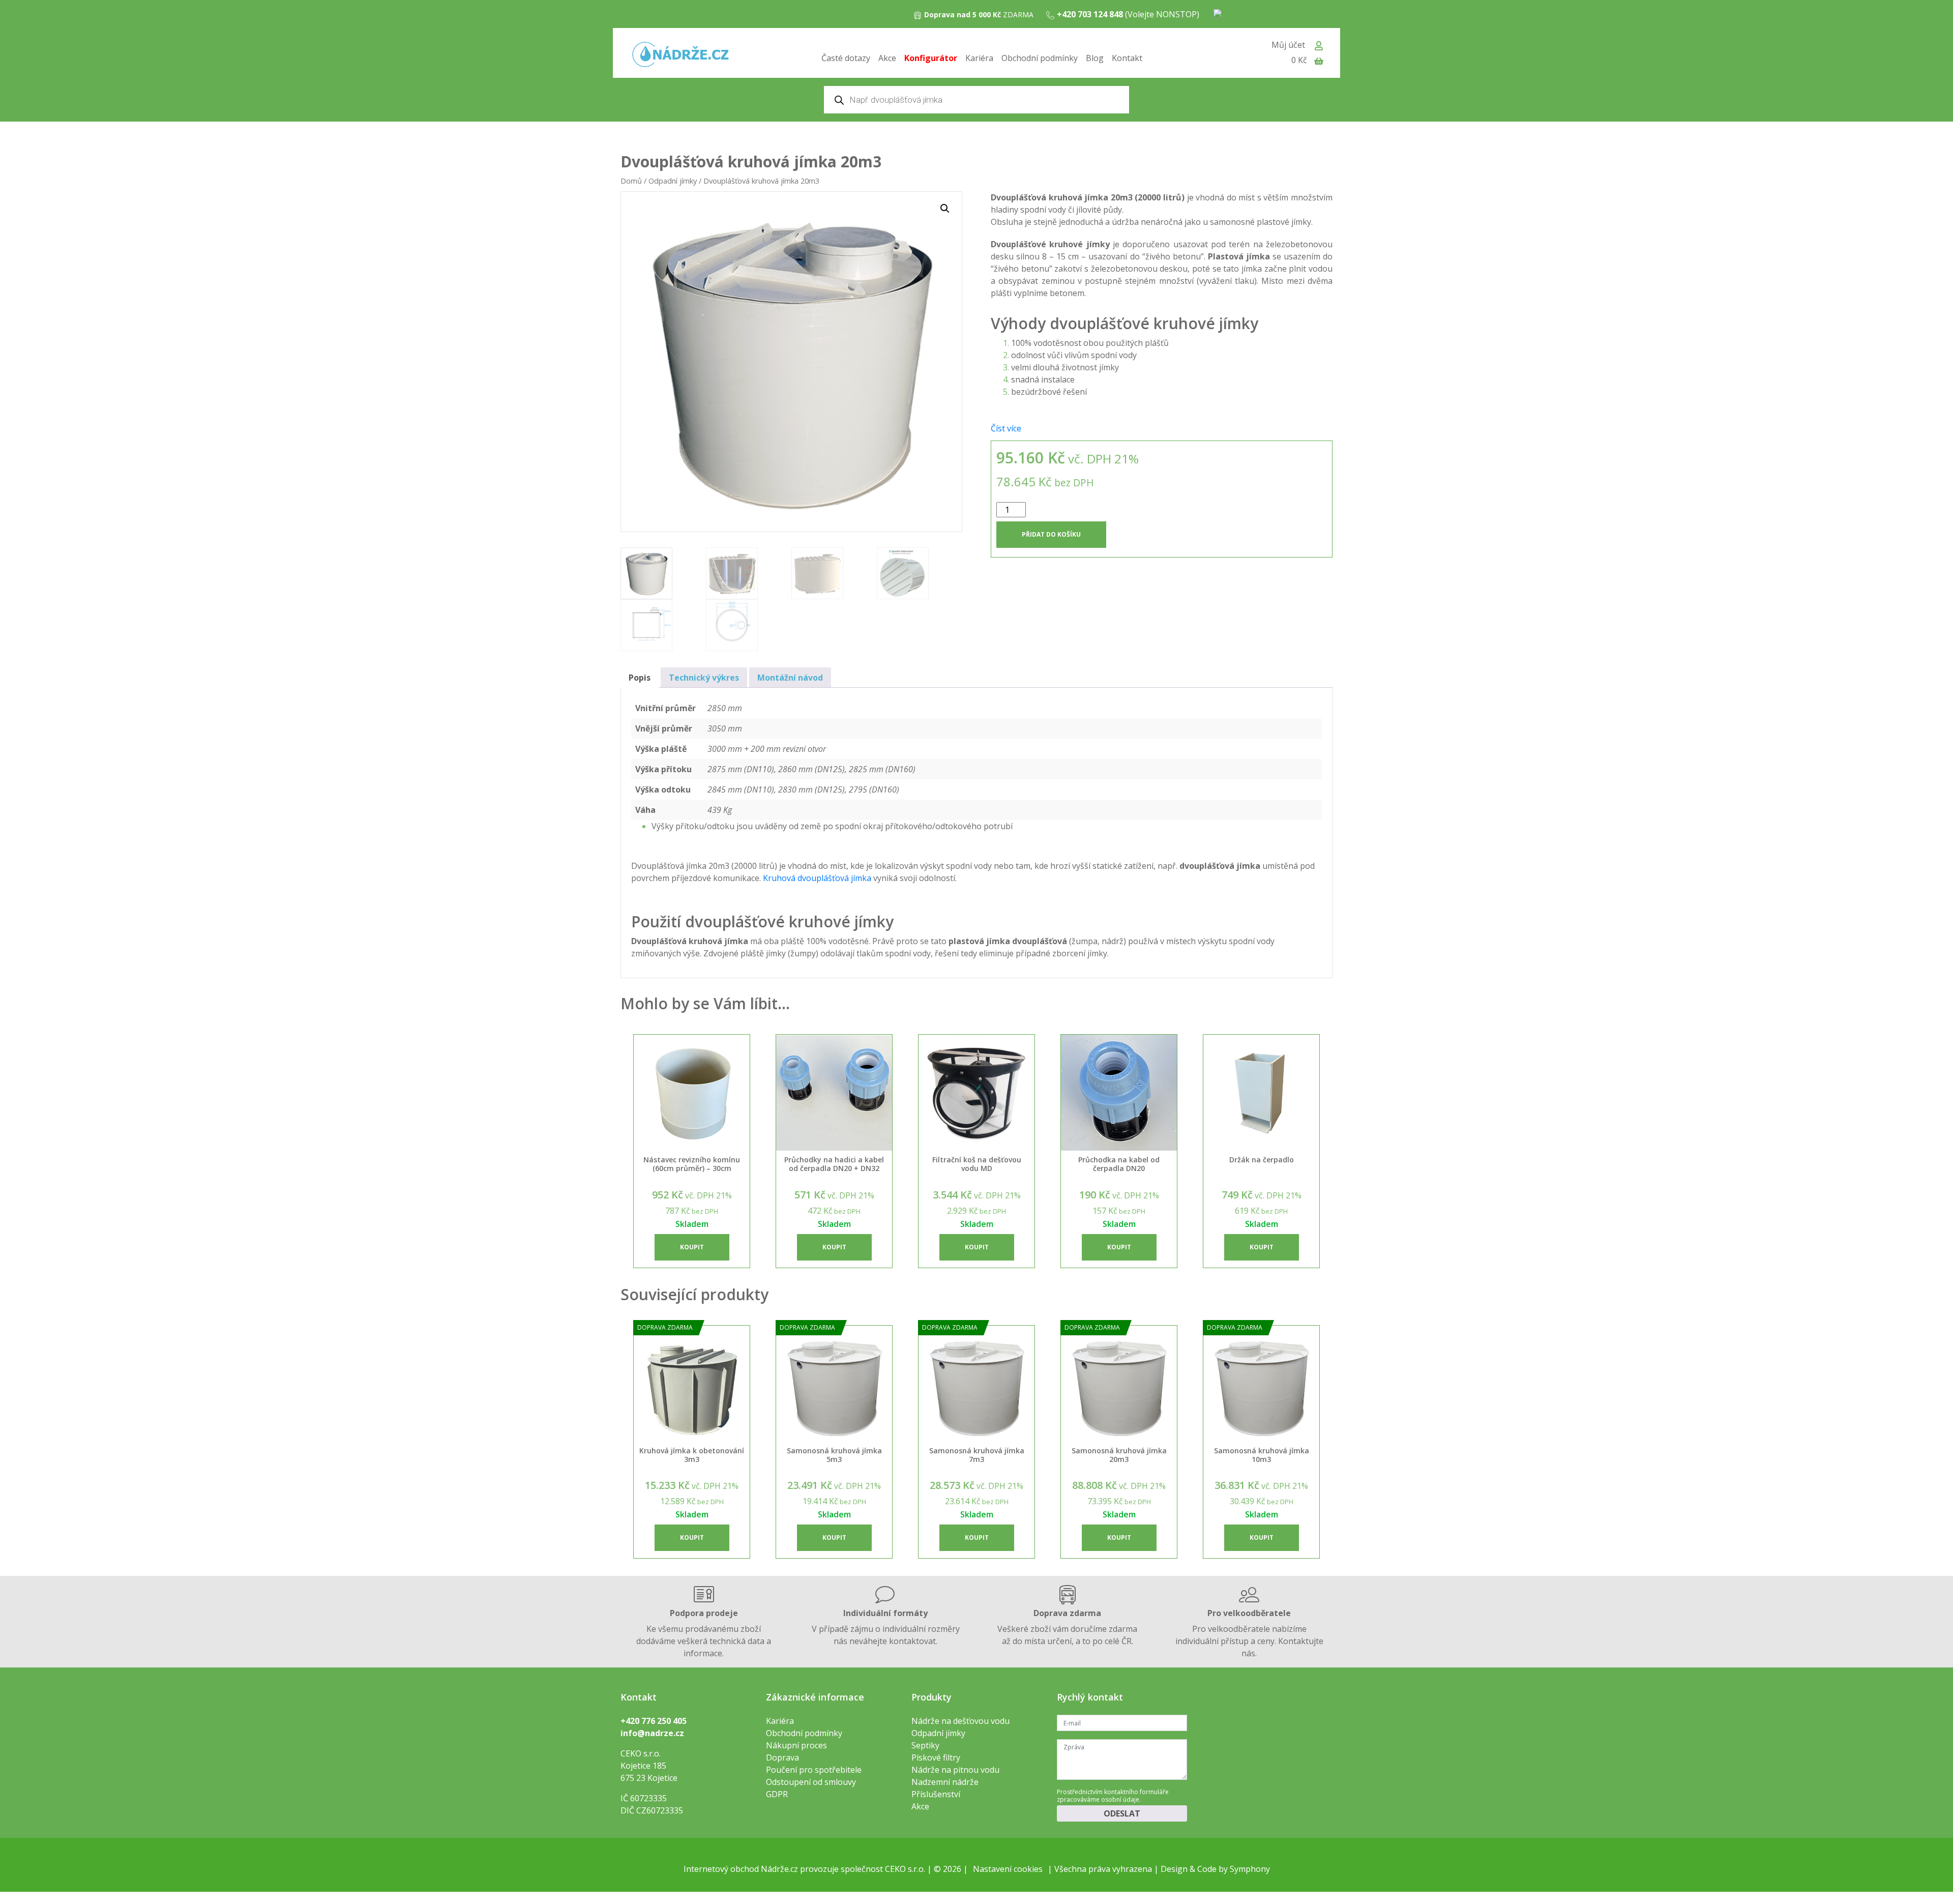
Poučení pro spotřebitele (814, 1770)
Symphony (1250, 1869)
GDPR (777, 1794)
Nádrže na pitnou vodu (955, 1770)
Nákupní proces (796, 1745)
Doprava (782, 1757)
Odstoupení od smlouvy (811, 1782)
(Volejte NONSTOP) (1128, 14)
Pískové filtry (936, 1757)
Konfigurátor (931, 58)
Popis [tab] (640, 678)
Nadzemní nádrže (945, 1782)
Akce (887, 58)
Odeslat (1122, 1813)
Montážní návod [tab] (790, 678)
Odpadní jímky (673, 181)
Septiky (925, 1745)
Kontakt (1127, 58)
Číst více (1006, 428)
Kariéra (979, 58)
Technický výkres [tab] (704, 678)
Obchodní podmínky (1040, 58)
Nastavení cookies (1008, 1869)
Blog (1095, 58)
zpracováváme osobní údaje (1098, 1799)
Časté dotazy (846, 58)
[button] (945, 209)
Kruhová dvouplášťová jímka (817, 878)
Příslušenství (936, 1794)
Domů (631, 181)
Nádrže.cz (779, 1869)
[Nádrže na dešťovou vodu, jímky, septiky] (680, 55)
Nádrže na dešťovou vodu (960, 1721)
